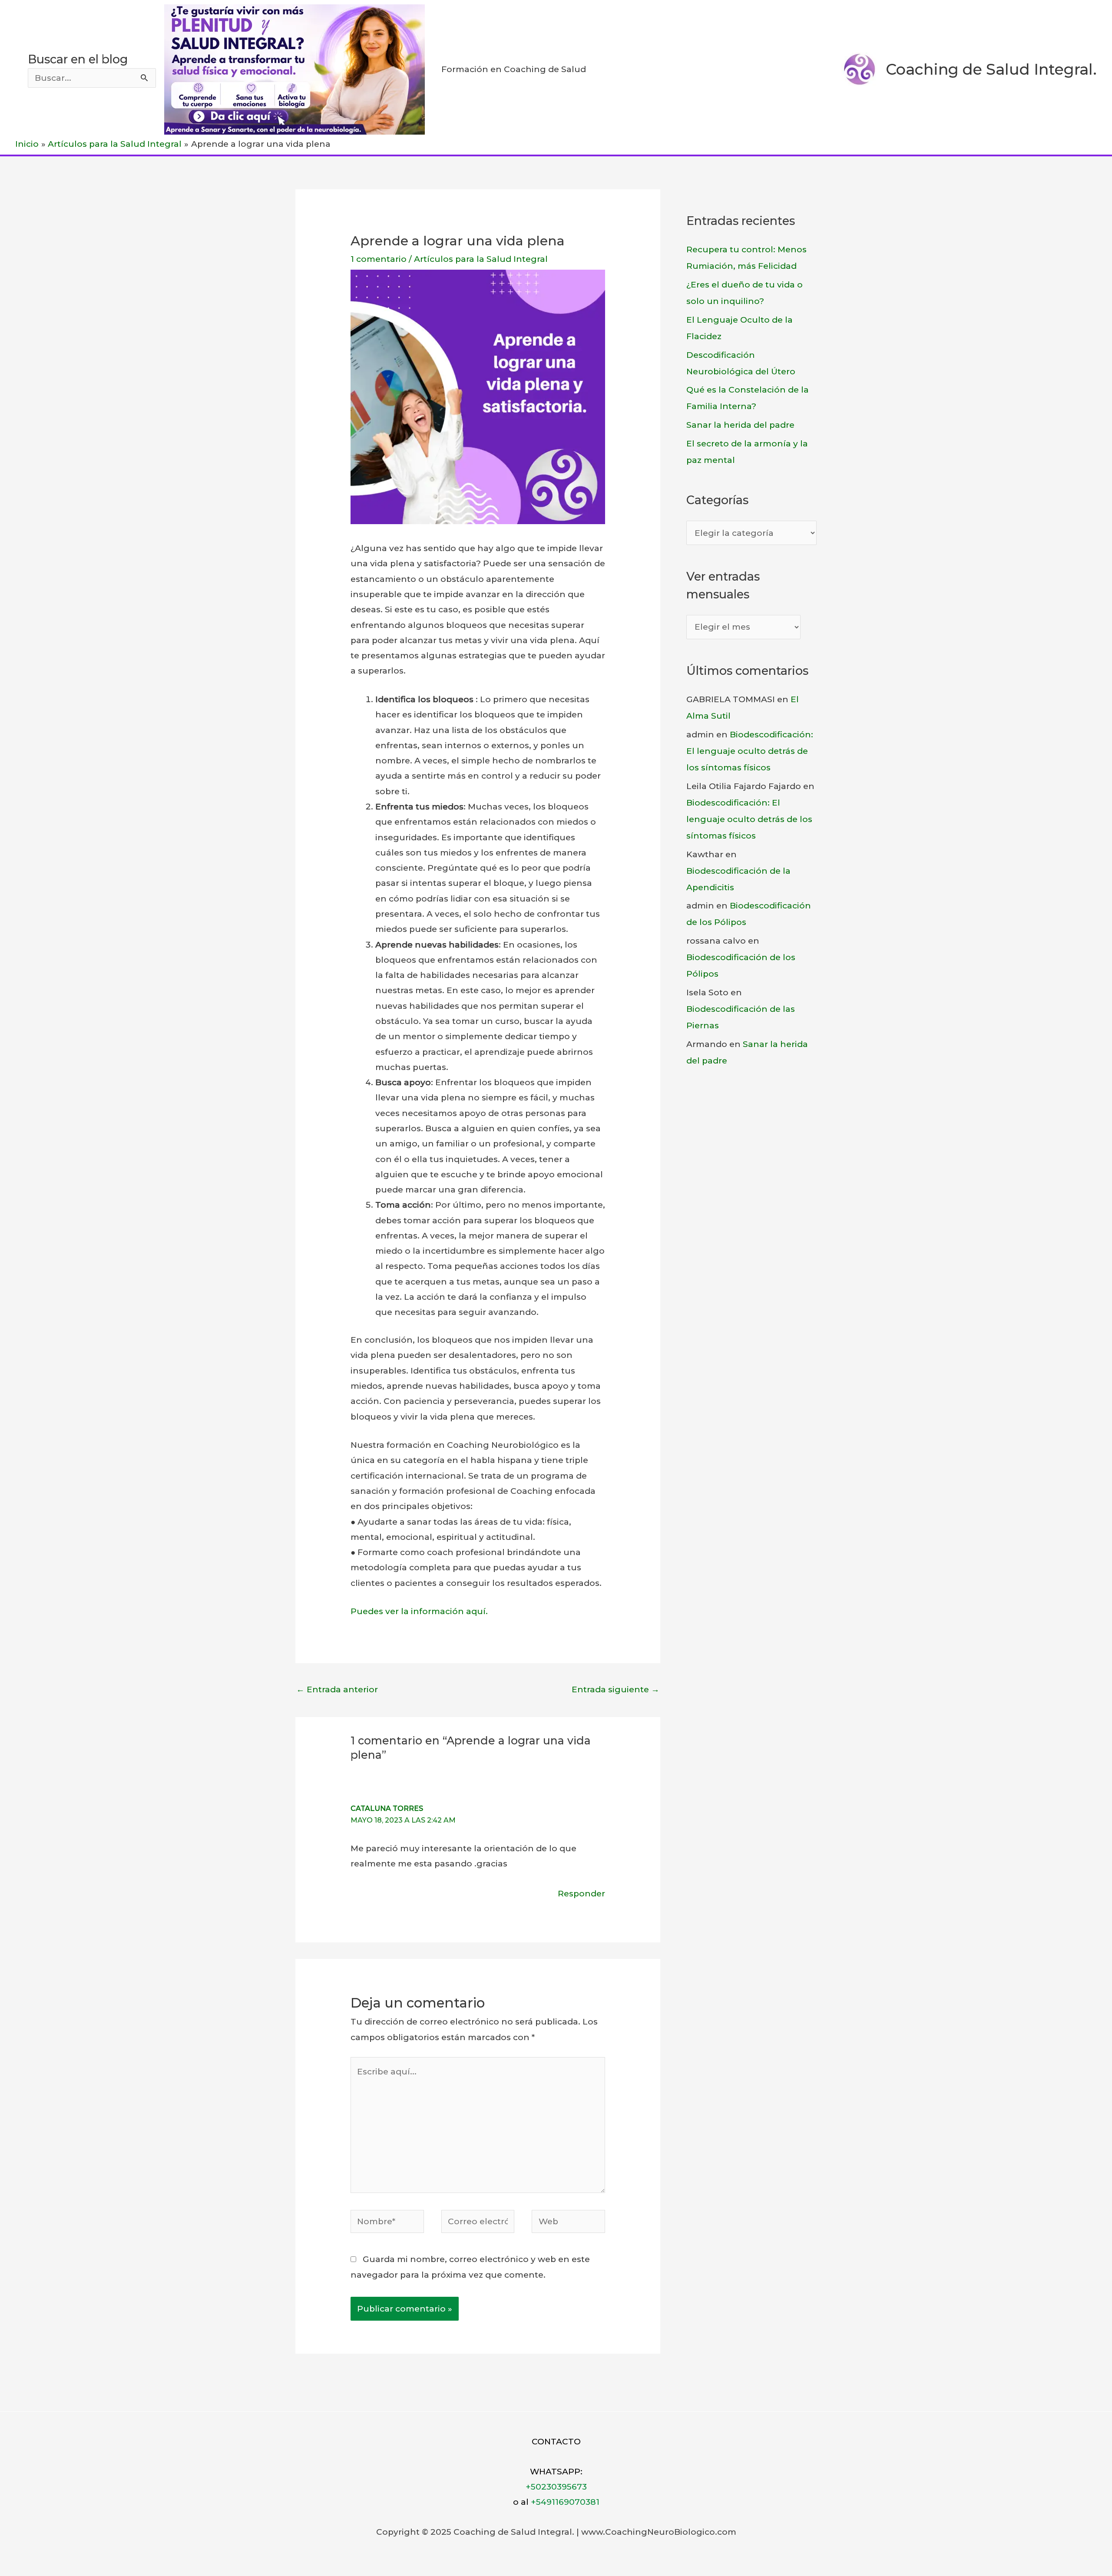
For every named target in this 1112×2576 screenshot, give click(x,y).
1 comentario (379, 259)
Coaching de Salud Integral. (991, 69)
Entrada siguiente (616, 1689)
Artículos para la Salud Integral (481, 259)
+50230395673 (556, 2487)
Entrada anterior (337, 1689)
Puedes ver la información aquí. (419, 1611)
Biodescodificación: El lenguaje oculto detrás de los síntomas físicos (750, 751)
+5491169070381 (565, 2502)
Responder (581, 1894)
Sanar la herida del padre (740, 425)
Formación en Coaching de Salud (514, 69)
